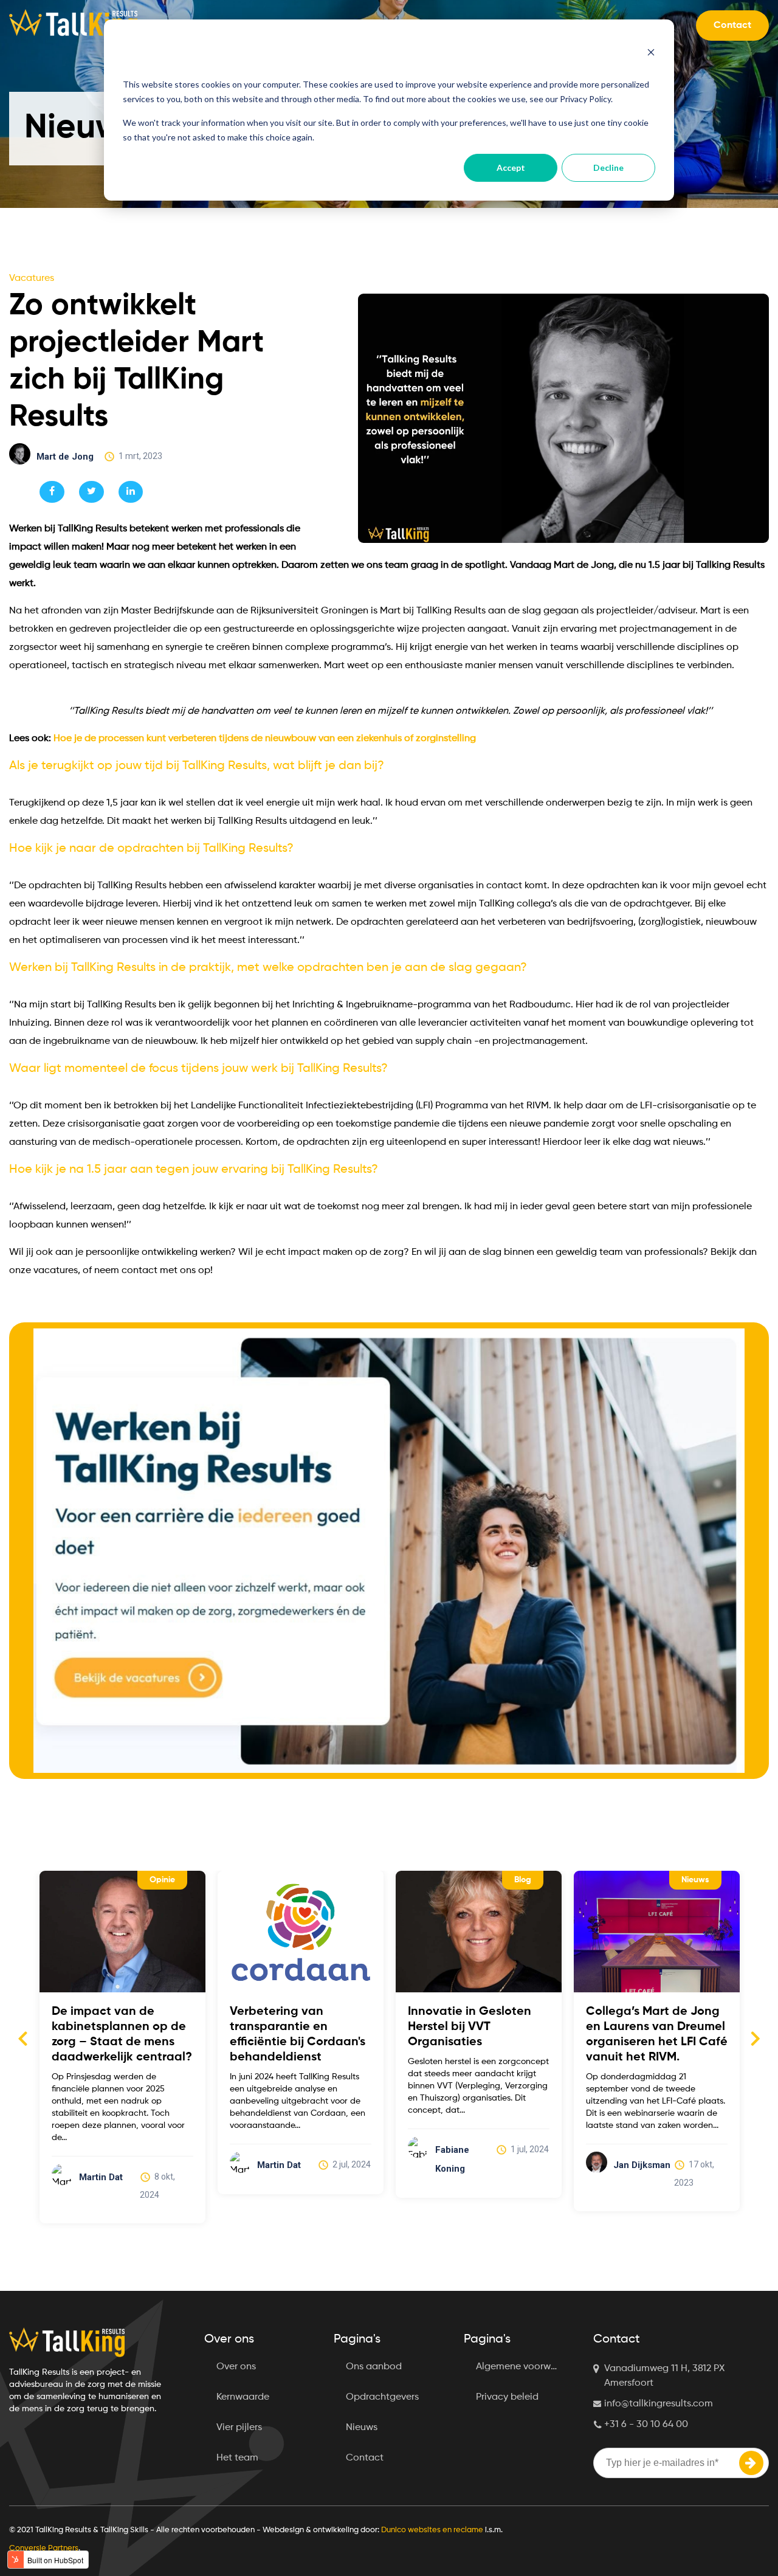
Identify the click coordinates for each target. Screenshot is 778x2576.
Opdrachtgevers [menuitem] (382, 2397)
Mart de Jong (65, 457)
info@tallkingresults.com (659, 2404)
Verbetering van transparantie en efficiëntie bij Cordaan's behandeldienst (119, 2035)
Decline (608, 167)
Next (756, 2038)
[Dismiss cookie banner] (651, 54)
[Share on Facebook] (52, 492)
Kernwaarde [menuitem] (243, 2397)
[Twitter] (91, 492)
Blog (345, 1880)
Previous (22, 2038)
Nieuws (517, 1880)
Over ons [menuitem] (236, 2367)
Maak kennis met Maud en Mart (652, 2019)
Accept (511, 167)
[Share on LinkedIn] (131, 492)
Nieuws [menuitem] (362, 2428)
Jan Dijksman (464, 2165)
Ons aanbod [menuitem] (374, 2367)
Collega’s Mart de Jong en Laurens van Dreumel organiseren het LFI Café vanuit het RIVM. (479, 2035)
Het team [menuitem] (237, 2458)
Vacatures (32, 278)
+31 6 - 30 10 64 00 (646, 2425)
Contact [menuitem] (365, 2458)
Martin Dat (101, 2165)
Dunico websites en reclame (432, 2530)
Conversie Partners (44, 2548)
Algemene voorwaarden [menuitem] (525, 2367)
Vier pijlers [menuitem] (239, 2428)
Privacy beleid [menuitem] (507, 2397)
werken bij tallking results (659, 1880)
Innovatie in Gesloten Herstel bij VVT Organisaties (291, 2027)
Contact (732, 26)
